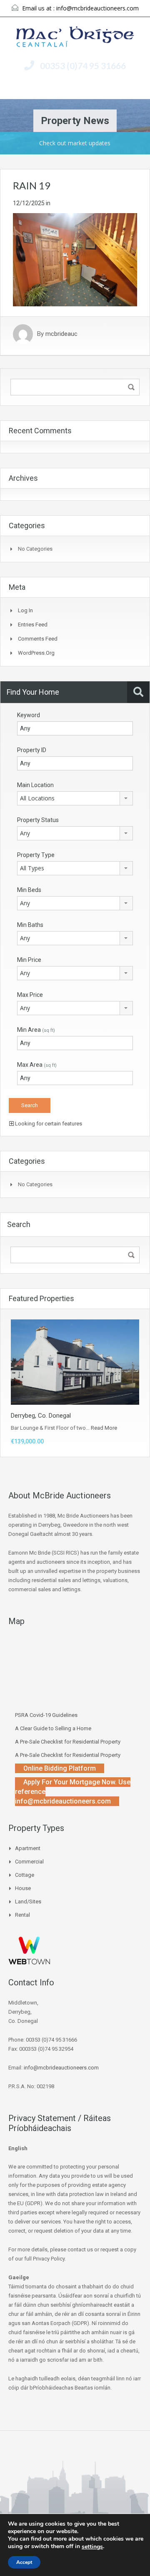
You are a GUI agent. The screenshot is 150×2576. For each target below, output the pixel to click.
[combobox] (75, 798)
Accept (24, 2562)
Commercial (29, 1862)
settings (92, 2547)
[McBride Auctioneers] (75, 38)
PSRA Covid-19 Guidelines (46, 1715)
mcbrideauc (61, 334)
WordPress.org (36, 653)
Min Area (36, 1030)
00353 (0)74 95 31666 (83, 66)
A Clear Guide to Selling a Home (53, 1728)
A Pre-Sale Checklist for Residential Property (68, 1742)
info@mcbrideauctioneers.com (97, 8)
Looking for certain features (48, 1124)
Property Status (38, 820)
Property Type (36, 855)
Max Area (37, 1065)
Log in (25, 610)
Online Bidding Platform (60, 1768)
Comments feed (38, 639)
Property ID (32, 750)
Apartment (28, 1848)
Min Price (29, 960)
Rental (22, 1915)
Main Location (35, 785)
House (23, 1888)
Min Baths (30, 925)
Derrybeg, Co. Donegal (41, 1416)
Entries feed (33, 625)
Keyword (29, 715)
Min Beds (29, 890)
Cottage (25, 1875)
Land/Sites (28, 1902)
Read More (104, 1428)
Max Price (30, 995)
